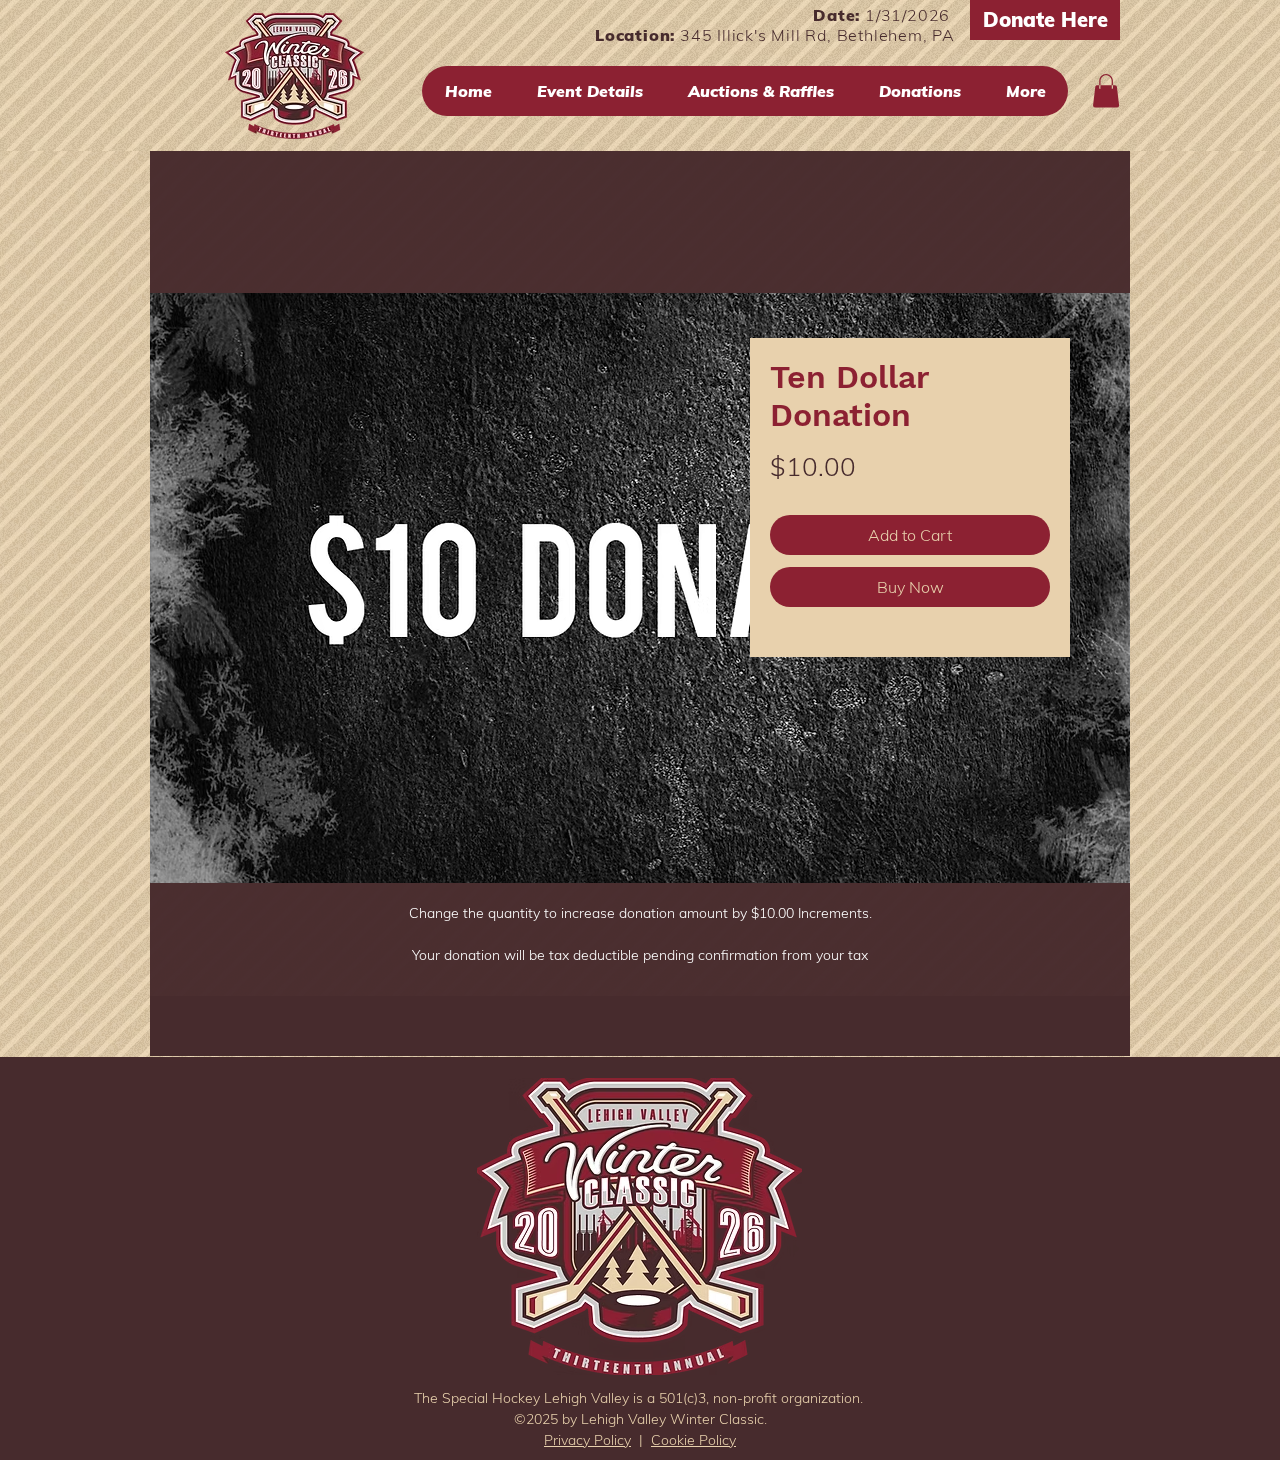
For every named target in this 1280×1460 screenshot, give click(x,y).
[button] (1106, 90)
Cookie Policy (693, 1440)
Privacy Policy (587, 1440)
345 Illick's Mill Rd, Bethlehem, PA (817, 35)
